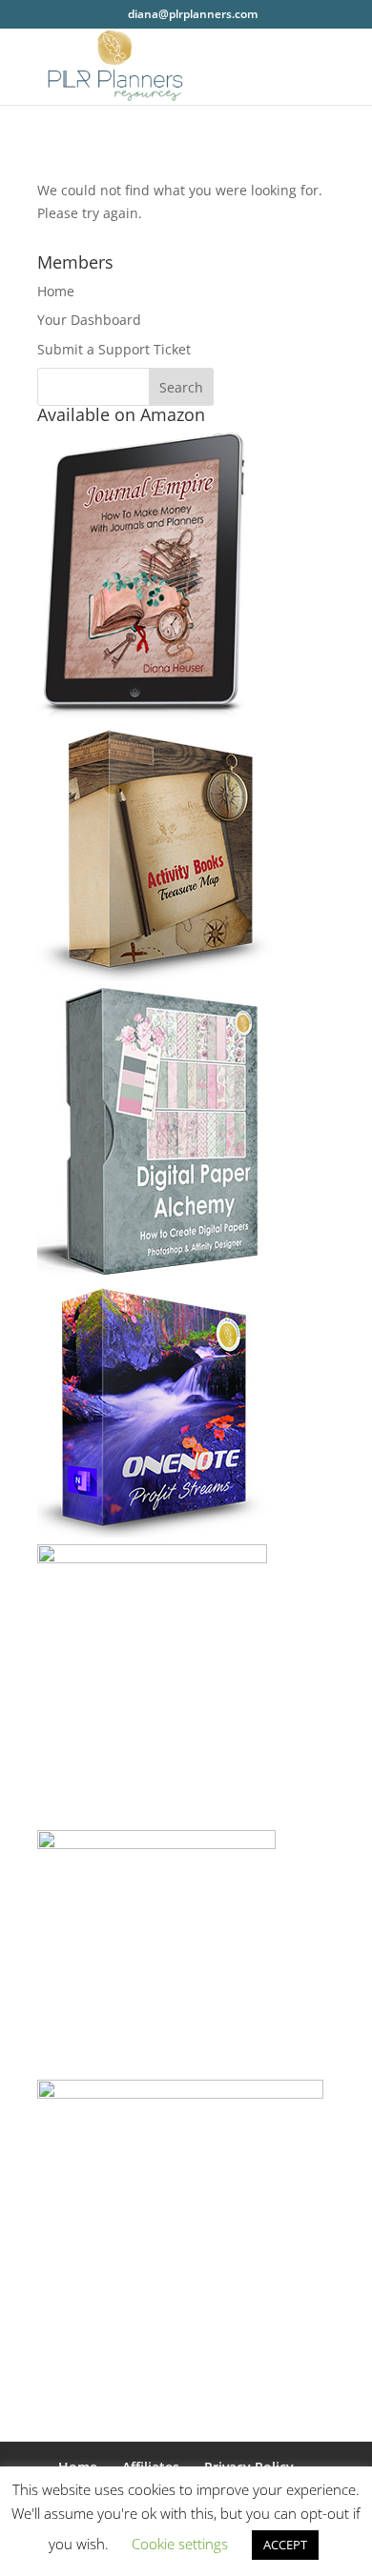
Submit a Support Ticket (114, 349)
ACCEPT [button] (285, 2545)
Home (56, 291)
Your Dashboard (89, 320)
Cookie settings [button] (180, 2544)
